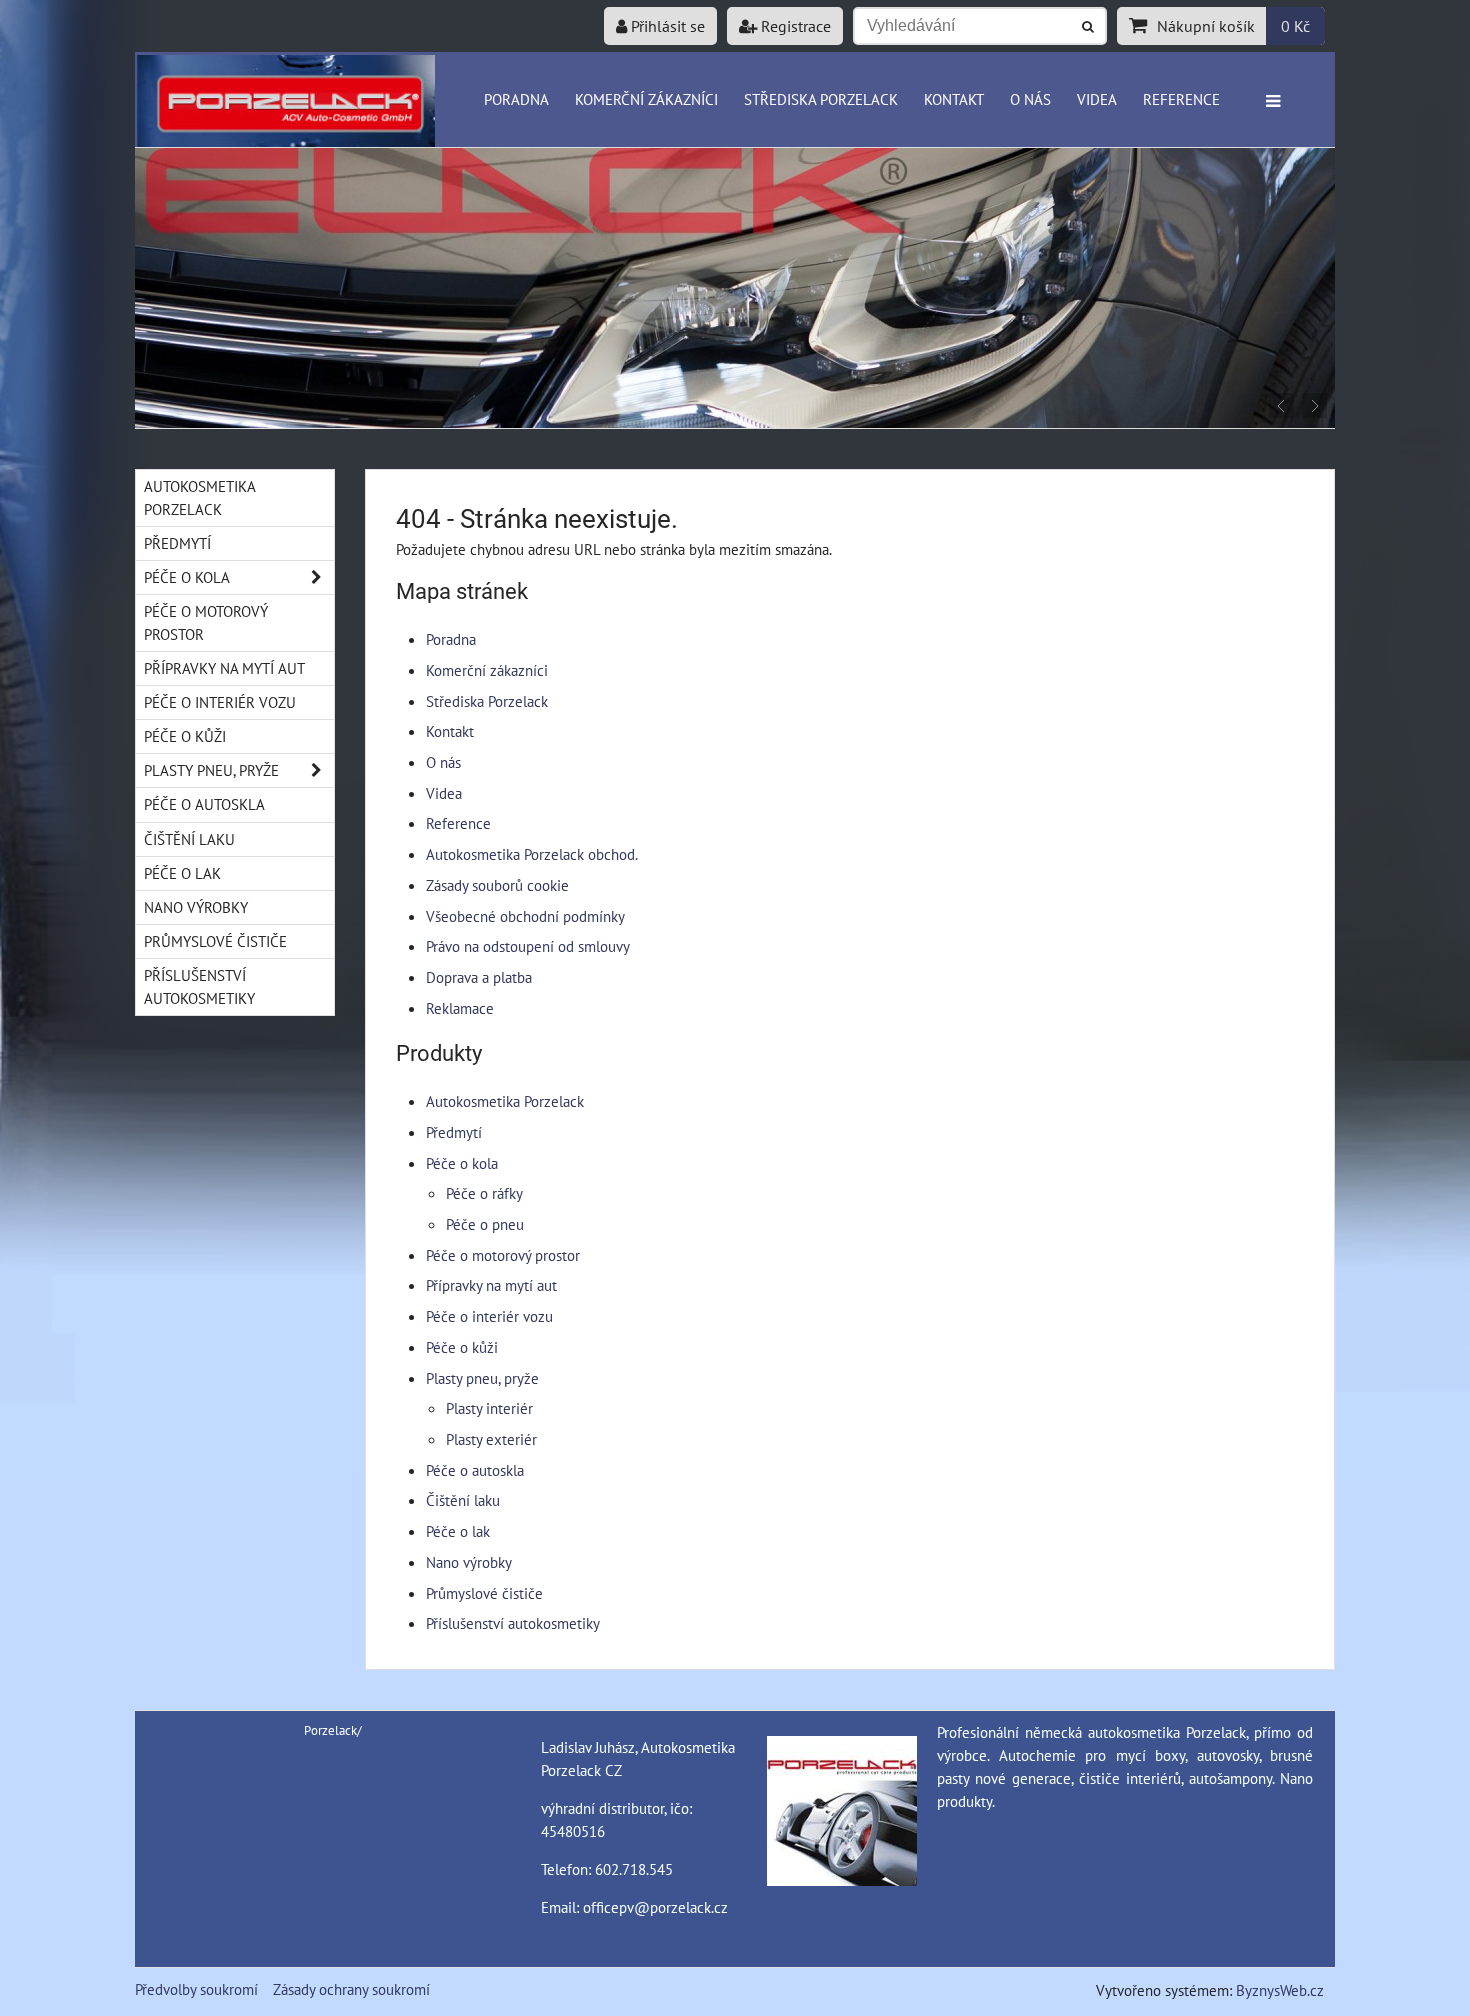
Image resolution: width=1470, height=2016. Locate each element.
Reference (1181, 99)
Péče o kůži (462, 1347)
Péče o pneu (485, 1224)
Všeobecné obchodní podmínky (525, 916)
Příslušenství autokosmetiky (513, 1623)
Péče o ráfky (484, 1193)
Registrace (794, 26)
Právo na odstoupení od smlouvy (528, 946)
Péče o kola (462, 1163)
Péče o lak (458, 1531)
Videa (1097, 99)
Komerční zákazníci (646, 99)
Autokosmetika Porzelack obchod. (532, 854)
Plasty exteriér (491, 1439)
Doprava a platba (479, 977)
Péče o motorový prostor (503, 1255)
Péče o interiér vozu (489, 1316)
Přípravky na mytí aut (491, 1285)
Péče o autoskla (475, 1470)
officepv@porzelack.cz (655, 1907)
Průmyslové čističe (484, 1593)
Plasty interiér (489, 1408)
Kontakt (954, 99)
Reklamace (460, 1008)
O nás (1030, 99)
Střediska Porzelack (821, 99)
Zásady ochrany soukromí (351, 1989)
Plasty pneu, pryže (482, 1378)
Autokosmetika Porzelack (505, 1101)
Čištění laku (463, 1500)
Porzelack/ (333, 1730)
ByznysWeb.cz (1280, 1990)
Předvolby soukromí (196, 1989)
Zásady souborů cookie (497, 885)
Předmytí (454, 1132)
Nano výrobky (469, 1562)
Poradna (516, 99)
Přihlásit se (666, 26)
